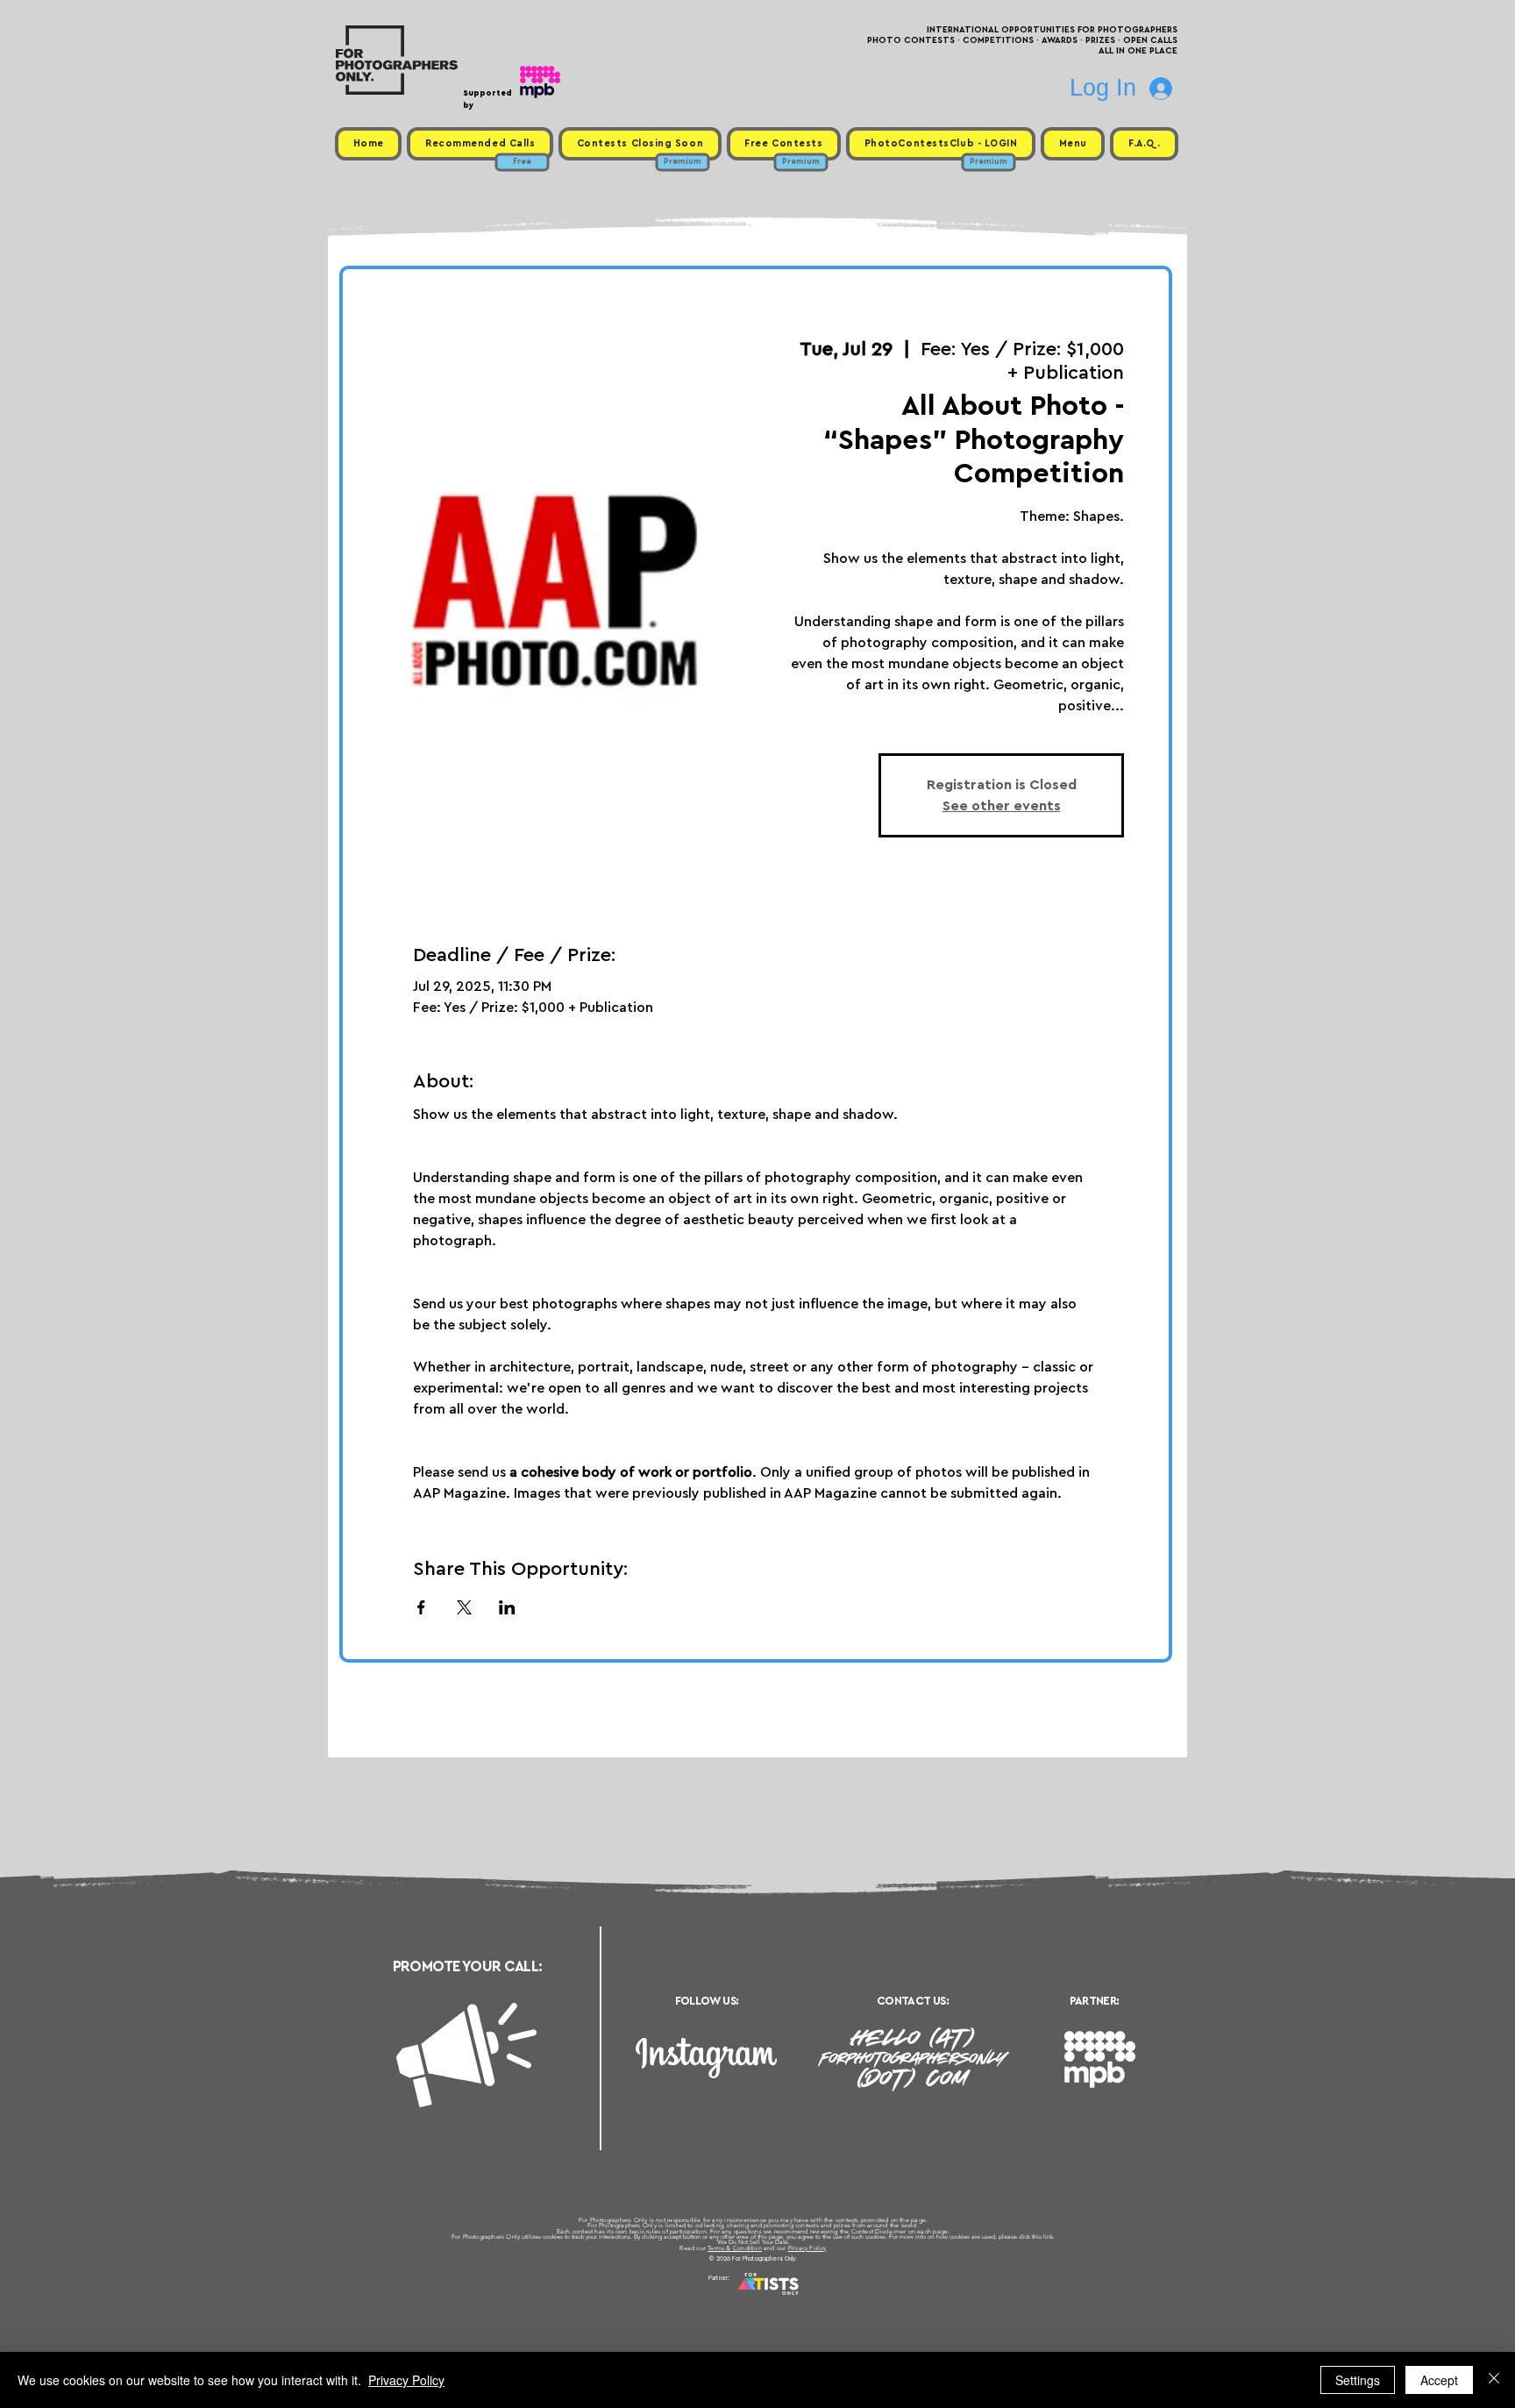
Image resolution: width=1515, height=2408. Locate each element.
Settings (1358, 2380)
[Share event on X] (464, 1607)
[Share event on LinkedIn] (507, 1607)
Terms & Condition (735, 2248)
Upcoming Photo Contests (660, 2299)
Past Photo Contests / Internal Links (815, 2299)
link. (1049, 2237)
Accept (1439, 2380)
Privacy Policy (807, 2248)
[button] (1073, 144)
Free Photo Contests (730, 2299)
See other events (1002, 806)
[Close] (1494, 2380)
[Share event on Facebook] (421, 1607)
